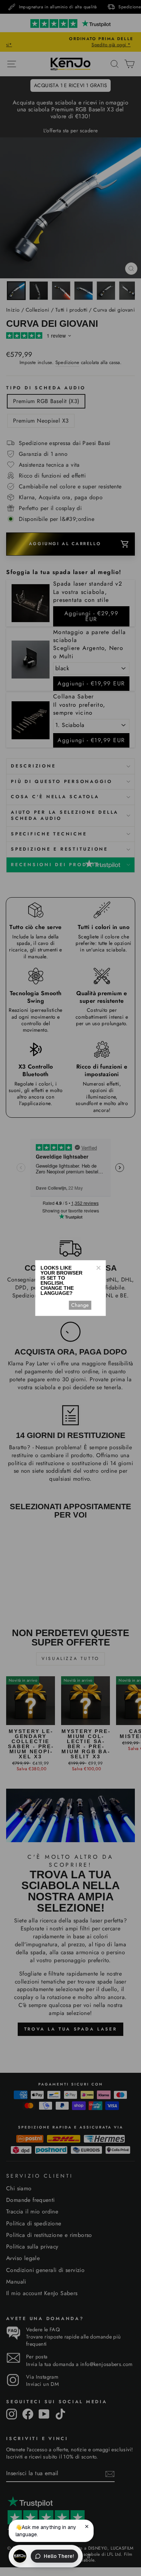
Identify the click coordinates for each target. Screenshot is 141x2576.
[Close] (98, 1268)
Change (80, 1305)
